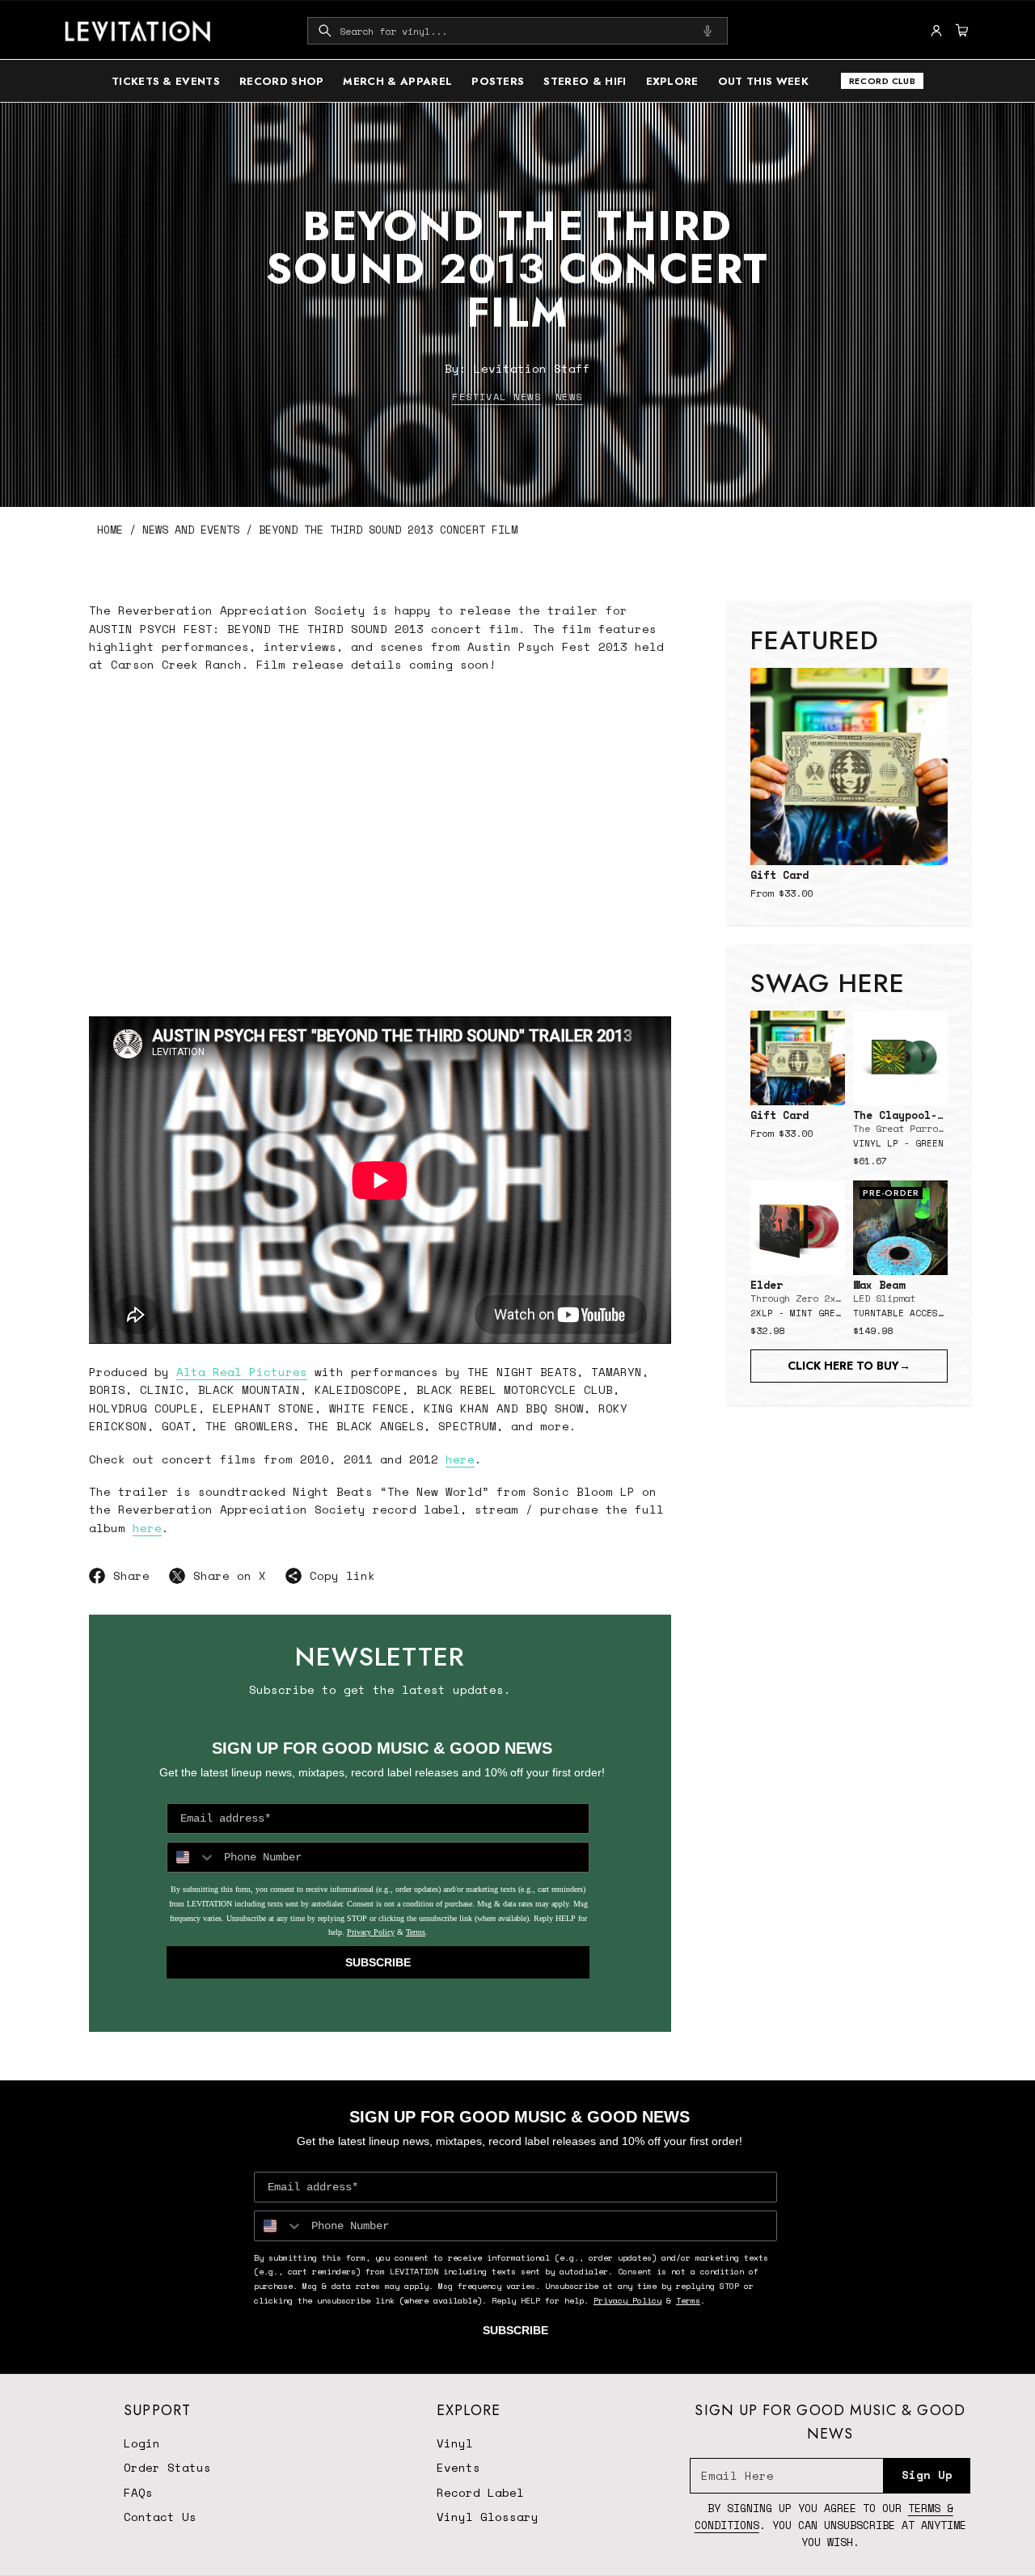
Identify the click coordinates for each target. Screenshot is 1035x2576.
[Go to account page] (936, 31)
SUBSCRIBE (378, 1962)
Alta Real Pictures (242, 1372)
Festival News (496, 397)
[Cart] (960, 31)
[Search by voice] (708, 31)
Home (110, 530)
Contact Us (160, 2517)
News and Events (191, 530)
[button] (517, 31)
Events (458, 2467)
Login (142, 2443)
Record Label (480, 2492)
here (460, 1459)
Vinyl (455, 2443)
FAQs (138, 2492)
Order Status (167, 2467)
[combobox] (517, 31)
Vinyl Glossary (488, 2517)
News (569, 397)
